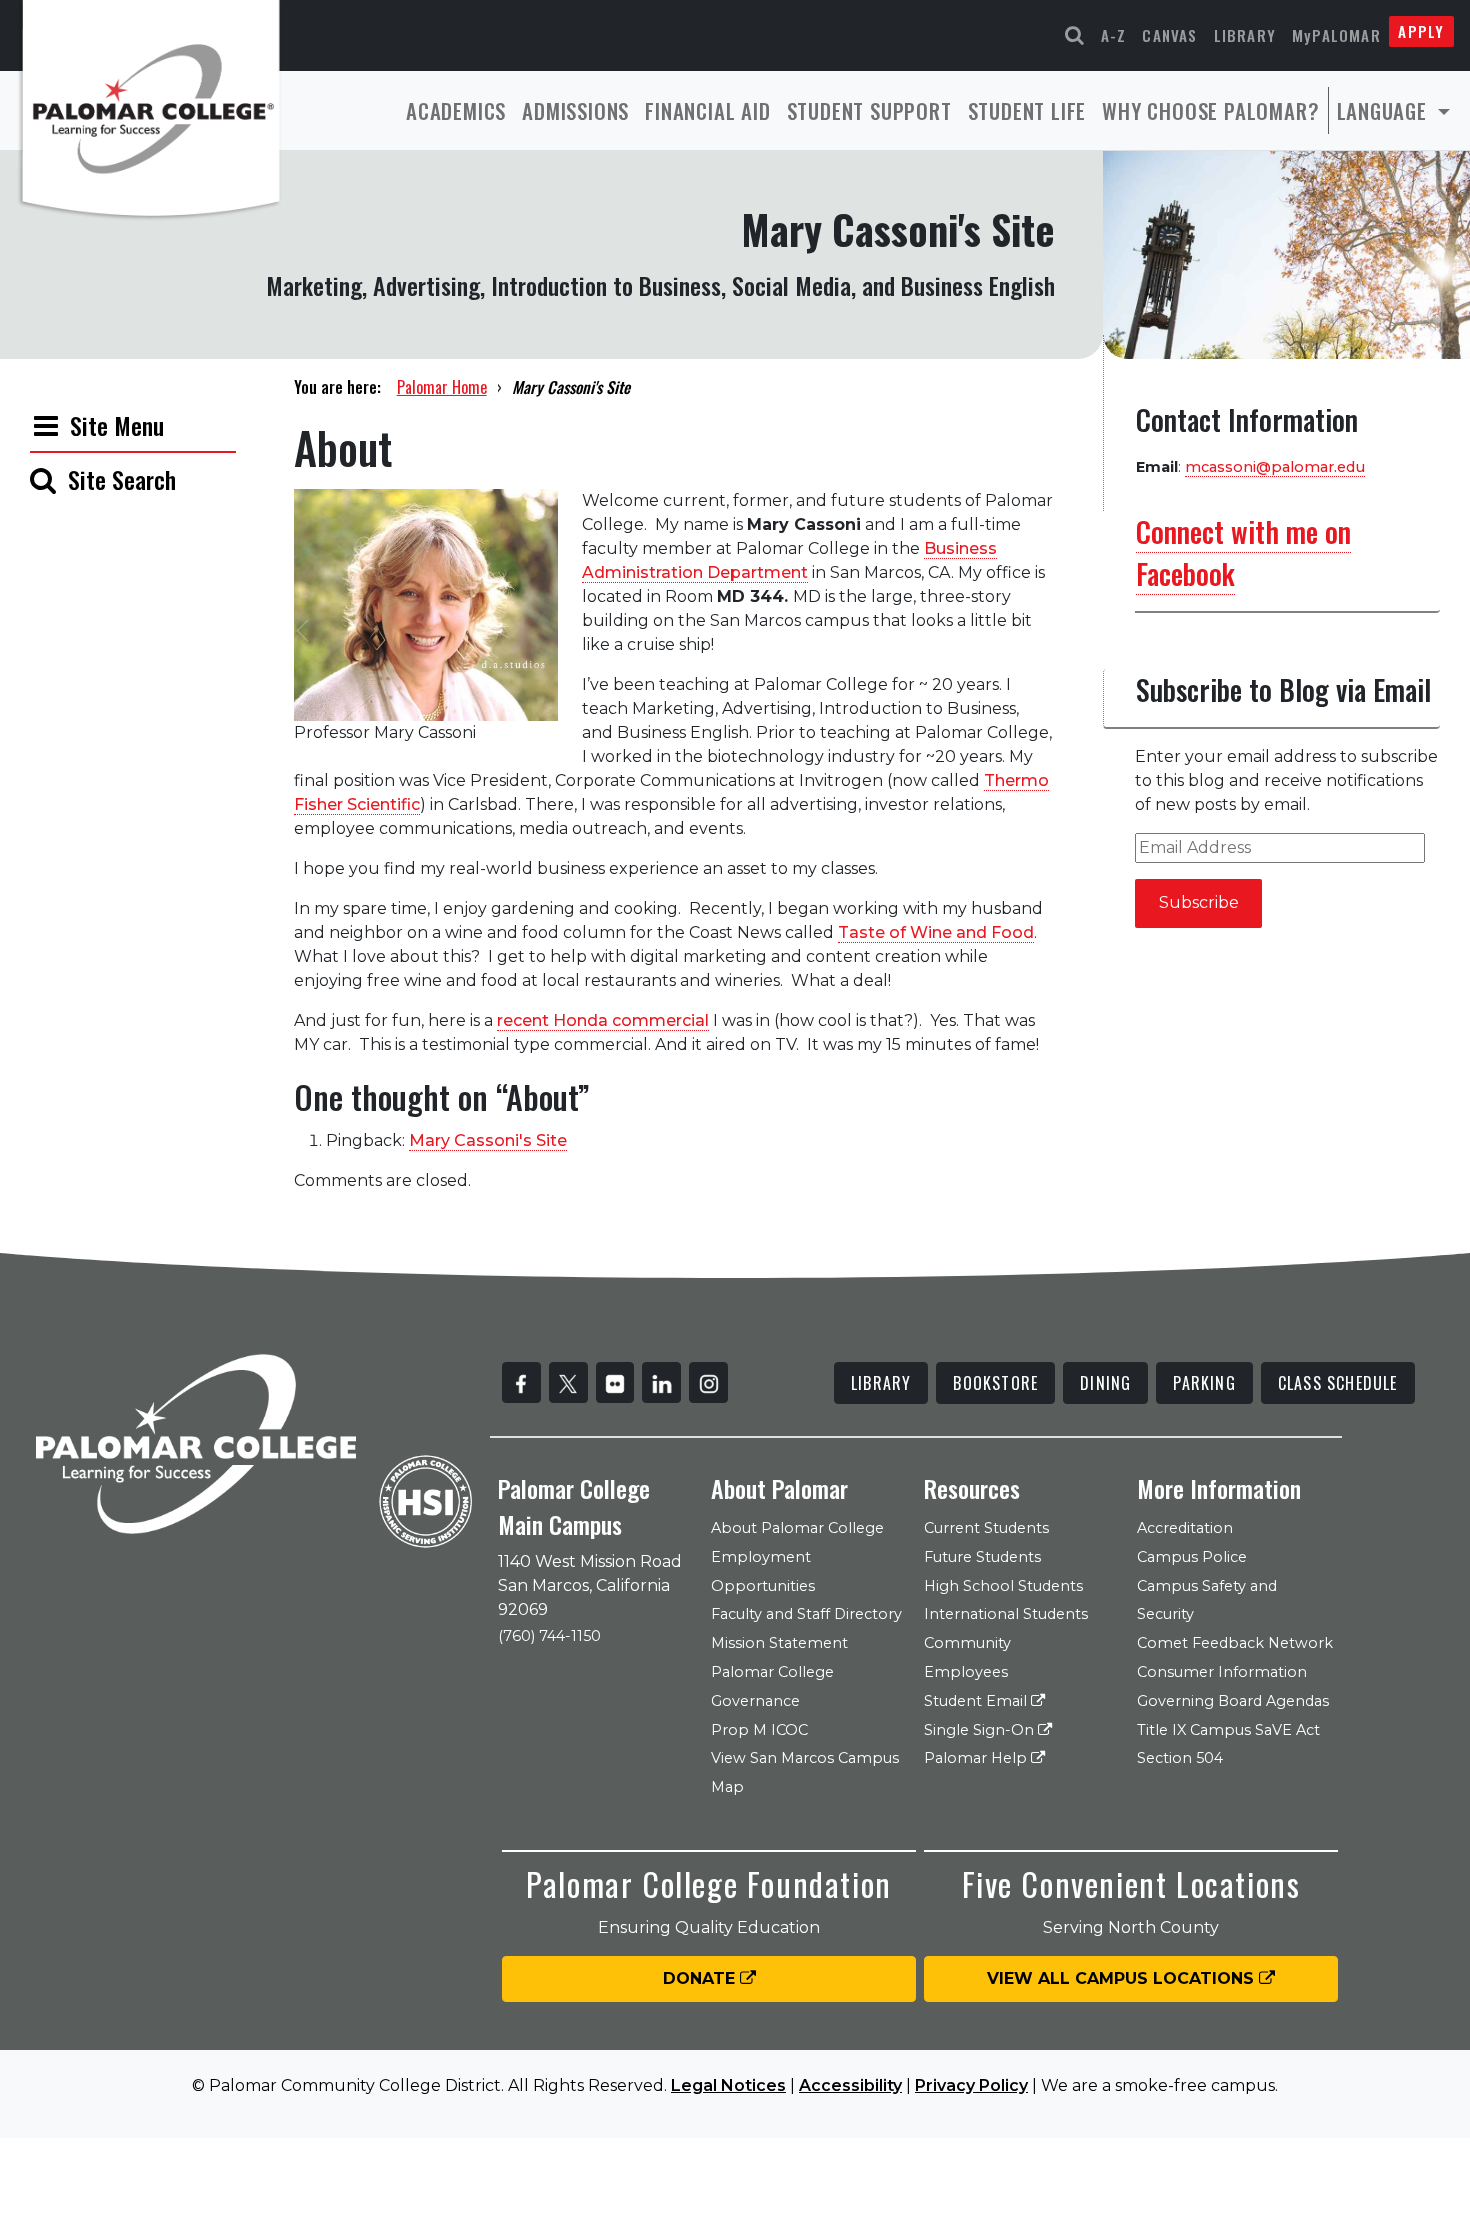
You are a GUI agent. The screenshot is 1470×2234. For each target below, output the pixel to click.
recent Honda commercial (603, 1020)
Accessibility (850, 2085)
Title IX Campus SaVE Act (1228, 1730)
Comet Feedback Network (1235, 1643)
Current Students (986, 1528)
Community (967, 1643)
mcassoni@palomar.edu (1275, 467)
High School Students (1003, 1586)
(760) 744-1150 (549, 1636)
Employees (966, 1672)
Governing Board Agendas (1233, 1701)
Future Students (982, 1557)
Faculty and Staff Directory (806, 1614)
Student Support (869, 110)
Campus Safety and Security (1207, 1600)
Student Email (977, 1701)
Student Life (1027, 110)
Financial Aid (707, 110)
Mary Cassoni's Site (488, 1140)
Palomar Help (977, 1758)
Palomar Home (442, 387)
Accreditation (1185, 1528)
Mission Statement (779, 1643)
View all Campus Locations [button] (1123, 1978)
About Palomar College (797, 1528)
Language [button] (1385, 110)
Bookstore (995, 1383)
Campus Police (1192, 1557)
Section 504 (1180, 1758)
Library (1245, 35)
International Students (1006, 1614)
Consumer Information (1222, 1672)
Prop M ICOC (759, 1730)
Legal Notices (728, 2085)
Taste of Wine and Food (936, 932)
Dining (1105, 1383)
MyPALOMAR (1336, 35)
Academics (456, 110)
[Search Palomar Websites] (1075, 35)
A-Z (1114, 35)
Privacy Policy (971, 2085)
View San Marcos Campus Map (805, 1772)
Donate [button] (701, 1978)
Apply (1421, 31)
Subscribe (1199, 902)
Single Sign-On (981, 1730)
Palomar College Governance (772, 1686)
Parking (1204, 1383)
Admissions (575, 110)
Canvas (1169, 35)
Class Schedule (1338, 1383)
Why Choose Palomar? (1210, 110)
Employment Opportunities (763, 1571)
